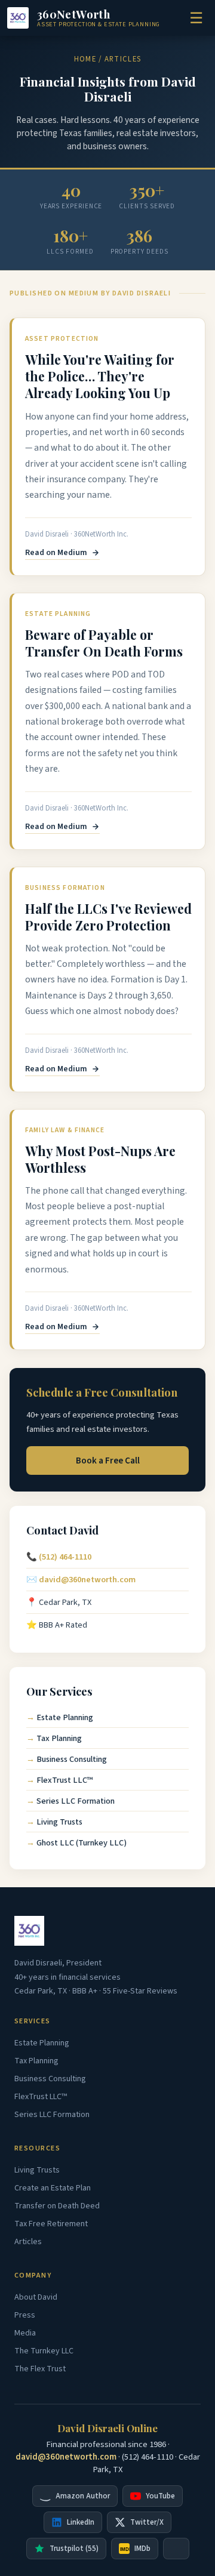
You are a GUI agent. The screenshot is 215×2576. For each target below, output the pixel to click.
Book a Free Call (108, 1460)
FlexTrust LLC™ (64, 1780)
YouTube (160, 2496)
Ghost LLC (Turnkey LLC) (82, 1843)
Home (85, 59)
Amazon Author (83, 2496)
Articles (28, 2242)
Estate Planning (65, 1717)
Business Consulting (72, 1759)
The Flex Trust (40, 2369)
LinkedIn (81, 2522)
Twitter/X (147, 2522)
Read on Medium (56, 553)
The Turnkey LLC (44, 2351)
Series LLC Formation (76, 1801)
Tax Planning (59, 1738)
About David (36, 2297)
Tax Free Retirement (51, 2224)
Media (25, 2333)
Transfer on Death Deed (57, 2206)
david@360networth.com (87, 1580)
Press (25, 2315)
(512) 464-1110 (65, 1557)
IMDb (135, 2549)
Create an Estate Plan (53, 2188)
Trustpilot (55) (74, 2549)
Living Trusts (59, 1822)
